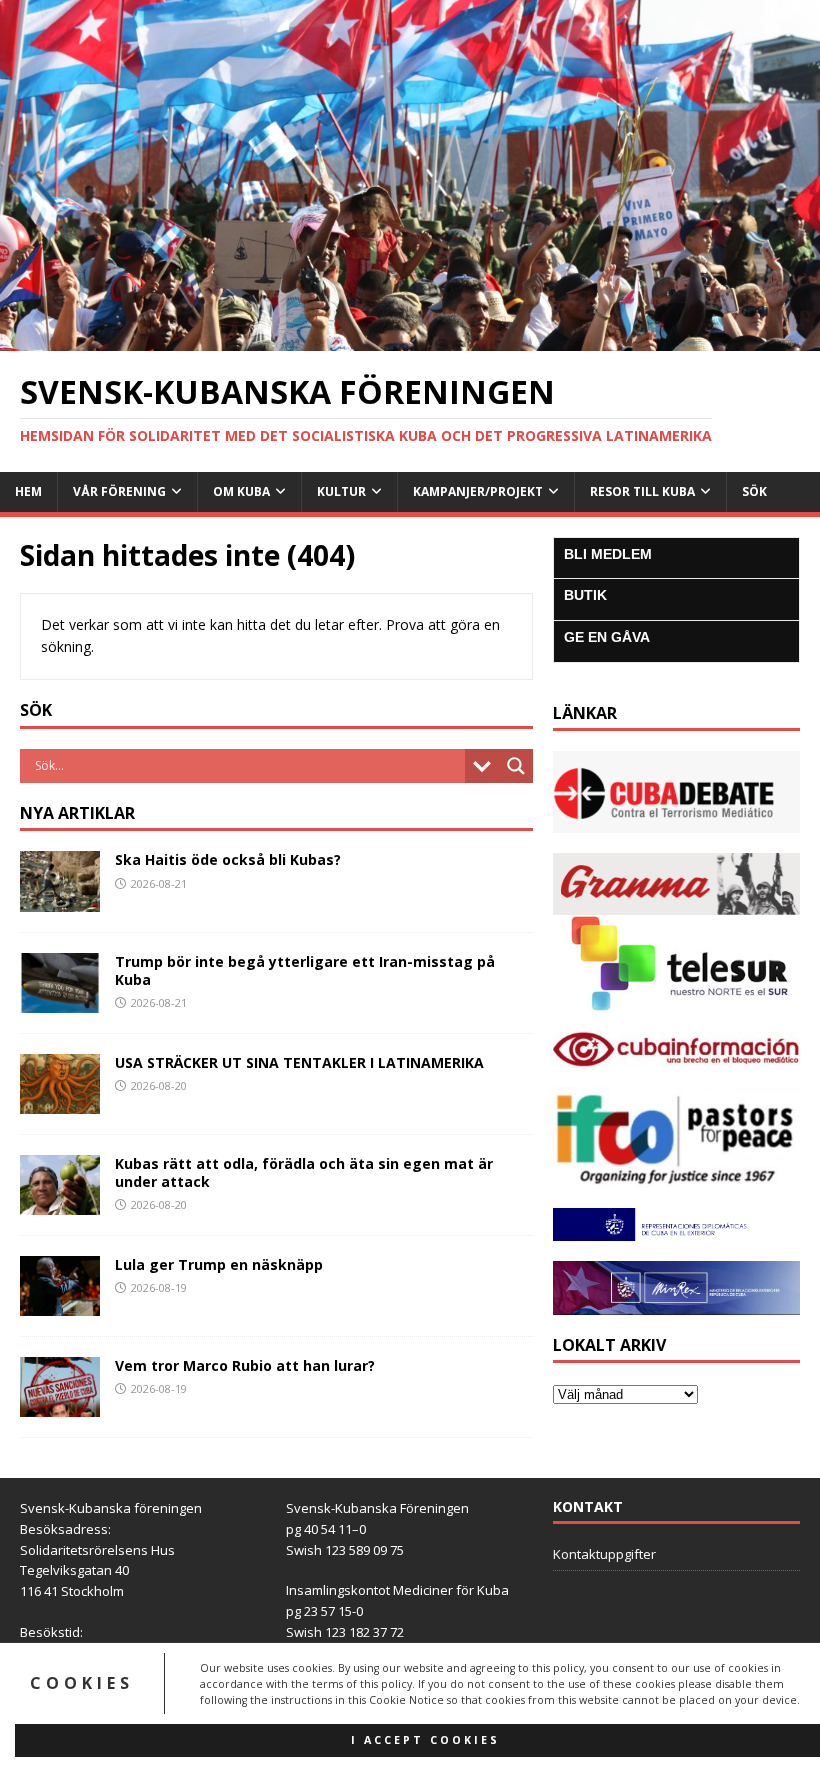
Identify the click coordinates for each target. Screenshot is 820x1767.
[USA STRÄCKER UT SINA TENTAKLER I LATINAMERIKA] (60, 1101)
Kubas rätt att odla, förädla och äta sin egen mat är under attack (304, 1172)
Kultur (341, 491)
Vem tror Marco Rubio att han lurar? (245, 1365)
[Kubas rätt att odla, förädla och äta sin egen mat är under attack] (60, 1202)
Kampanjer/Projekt (478, 491)
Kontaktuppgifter (604, 1554)
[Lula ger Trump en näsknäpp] (60, 1304)
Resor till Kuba (642, 491)
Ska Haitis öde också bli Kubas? (228, 859)
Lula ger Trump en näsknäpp (219, 1264)
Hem (28, 491)
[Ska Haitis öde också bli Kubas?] (60, 899)
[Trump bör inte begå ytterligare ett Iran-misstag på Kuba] (60, 1000)
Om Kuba (241, 491)
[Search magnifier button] (516, 766)
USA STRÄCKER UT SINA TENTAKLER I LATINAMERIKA (299, 1062)
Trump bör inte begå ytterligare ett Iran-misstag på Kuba (305, 970)
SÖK (754, 491)
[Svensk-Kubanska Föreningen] (410, 339)
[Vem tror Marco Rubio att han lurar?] (60, 1405)
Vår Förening (119, 491)
